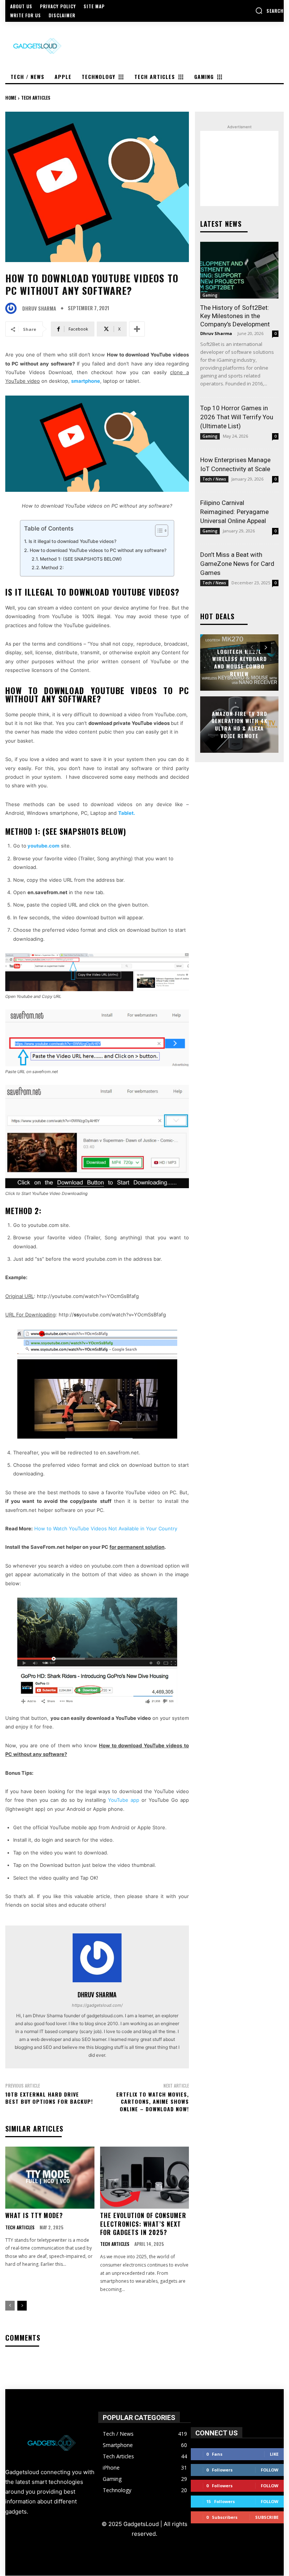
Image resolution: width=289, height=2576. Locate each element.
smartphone (86, 381)
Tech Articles (36, 98)
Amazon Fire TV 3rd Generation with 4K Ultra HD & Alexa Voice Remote (240, 725)
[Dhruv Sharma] (13, 308)
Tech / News (214, 479)
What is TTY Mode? (34, 2215)
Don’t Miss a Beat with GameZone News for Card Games (237, 564)
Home (11, 98)
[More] (137, 329)
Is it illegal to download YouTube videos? (72, 541)
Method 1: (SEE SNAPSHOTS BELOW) (81, 559)
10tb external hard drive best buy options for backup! (49, 2098)
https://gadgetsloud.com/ (97, 2005)
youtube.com (43, 846)
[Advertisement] (239, 168)
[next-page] (22, 2306)
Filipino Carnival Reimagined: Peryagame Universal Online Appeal (234, 512)
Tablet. (127, 813)
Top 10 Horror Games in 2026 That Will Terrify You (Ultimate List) (237, 417)
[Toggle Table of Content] (158, 531)
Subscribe (267, 2517)
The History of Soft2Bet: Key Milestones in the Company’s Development (235, 316)
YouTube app (124, 1800)
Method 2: (53, 568)
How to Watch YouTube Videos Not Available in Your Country (106, 1528)
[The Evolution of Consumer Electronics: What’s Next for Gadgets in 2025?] (145, 2178)
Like (274, 2454)
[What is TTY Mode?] (50, 2178)
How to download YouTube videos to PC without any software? (98, 550)
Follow (270, 2470)
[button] (269, 11)
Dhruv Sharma (39, 309)
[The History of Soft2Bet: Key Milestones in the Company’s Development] (239, 270)
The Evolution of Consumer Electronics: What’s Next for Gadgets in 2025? (143, 2224)
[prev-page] (10, 2306)
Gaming (210, 295)
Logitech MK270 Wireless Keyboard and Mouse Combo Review (240, 663)
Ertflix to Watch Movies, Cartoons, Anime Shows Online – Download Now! (153, 2101)
